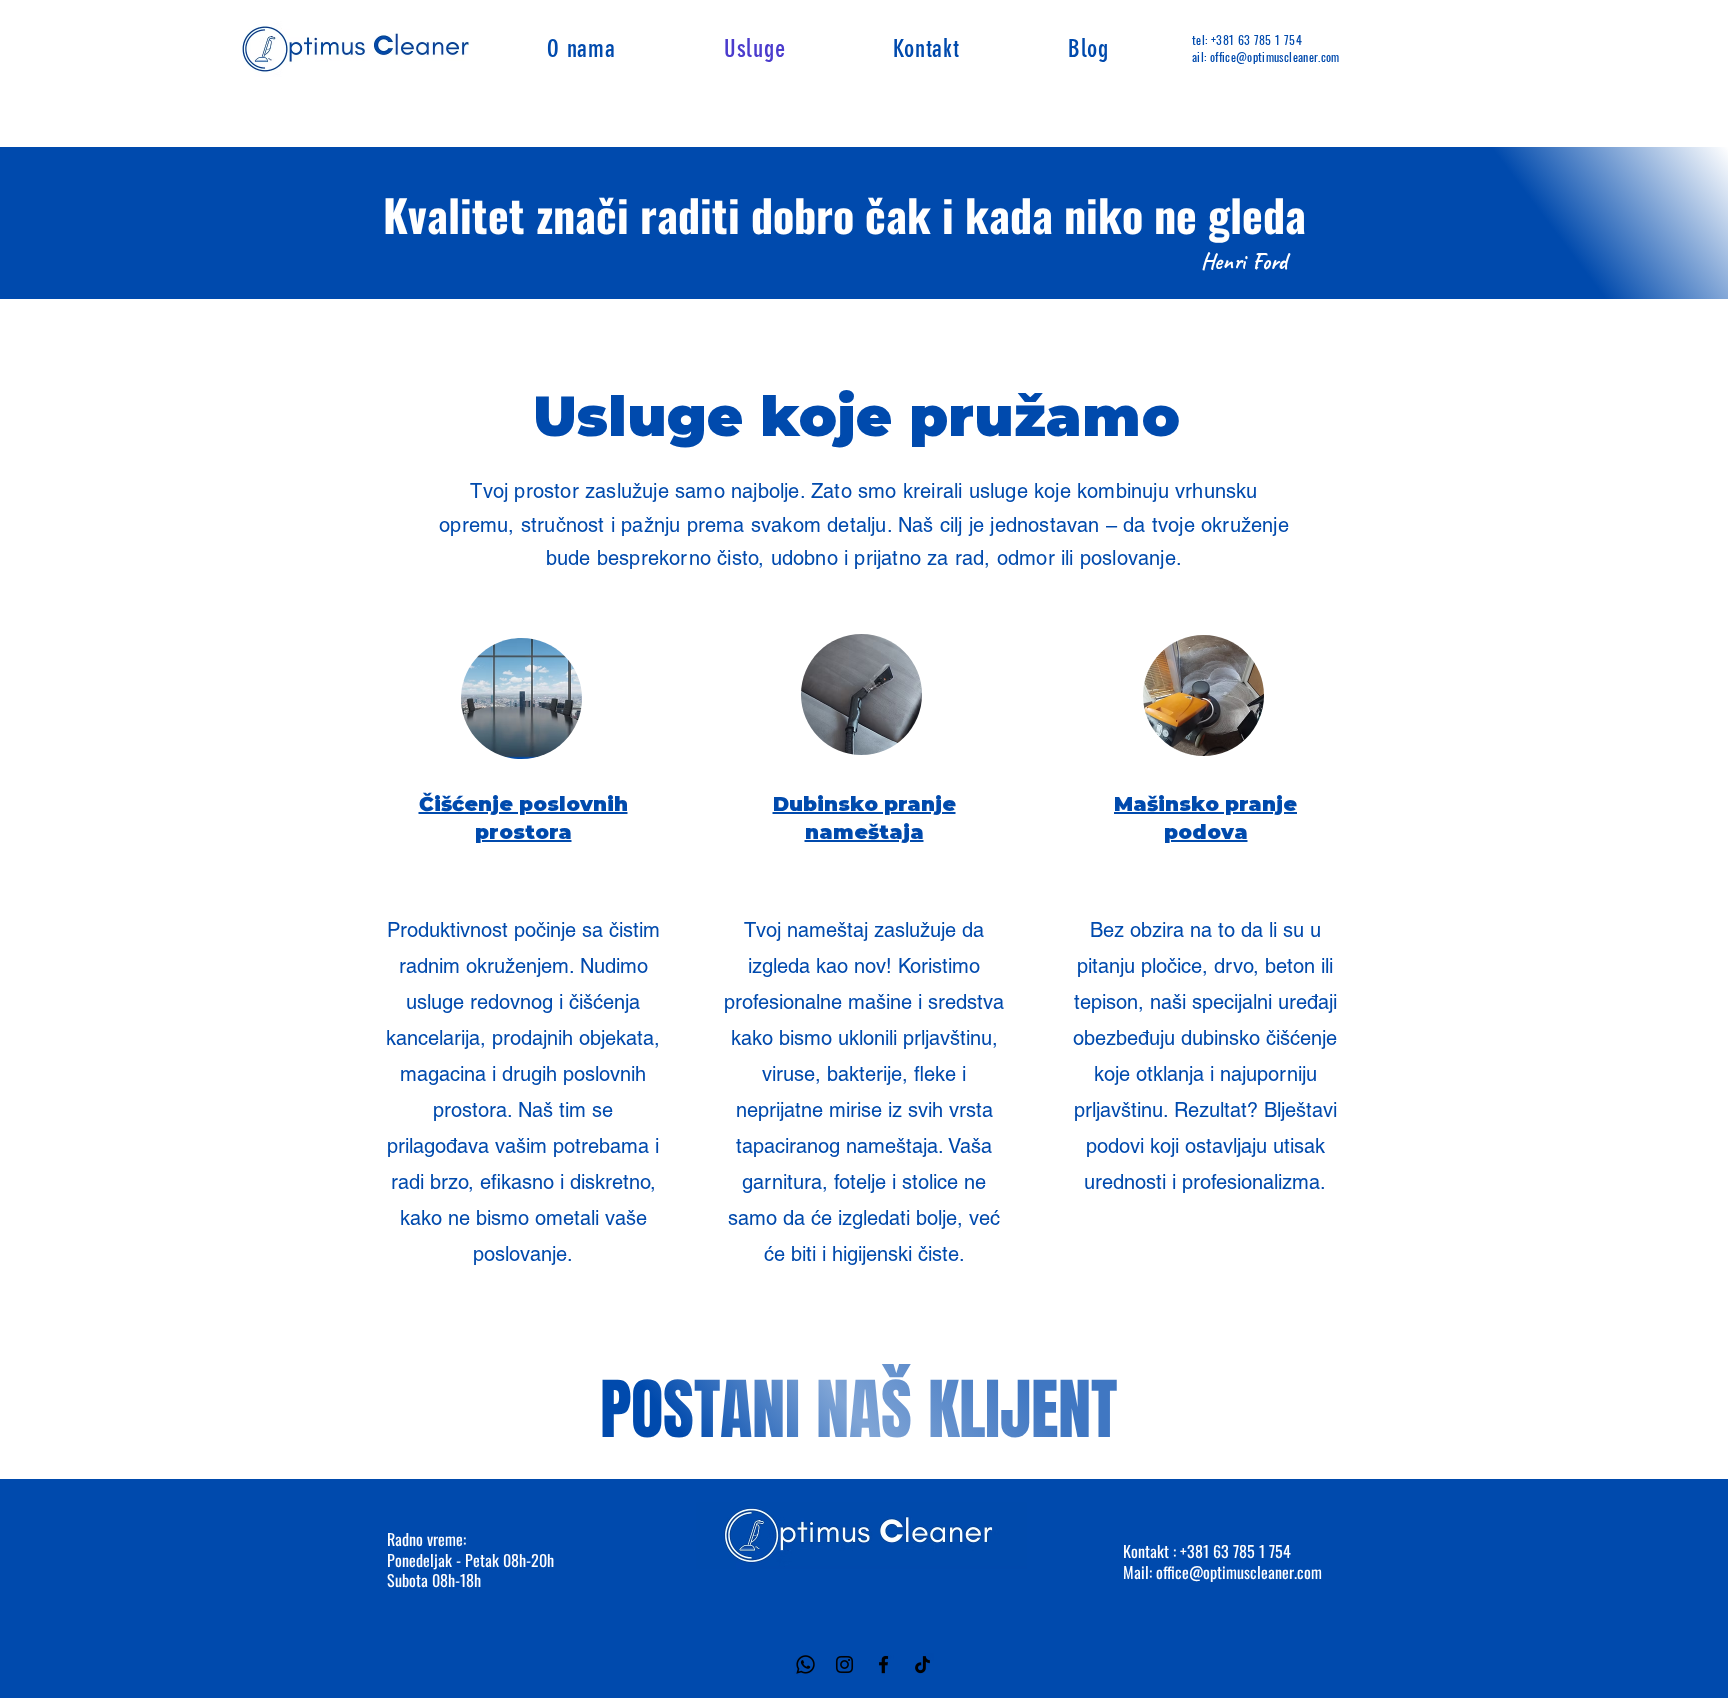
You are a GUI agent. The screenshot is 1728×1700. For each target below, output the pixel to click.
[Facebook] (883, 1664)
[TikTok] (922, 1664)
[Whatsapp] (805, 1664)
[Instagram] (844, 1664)
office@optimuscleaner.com (1239, 1572)
